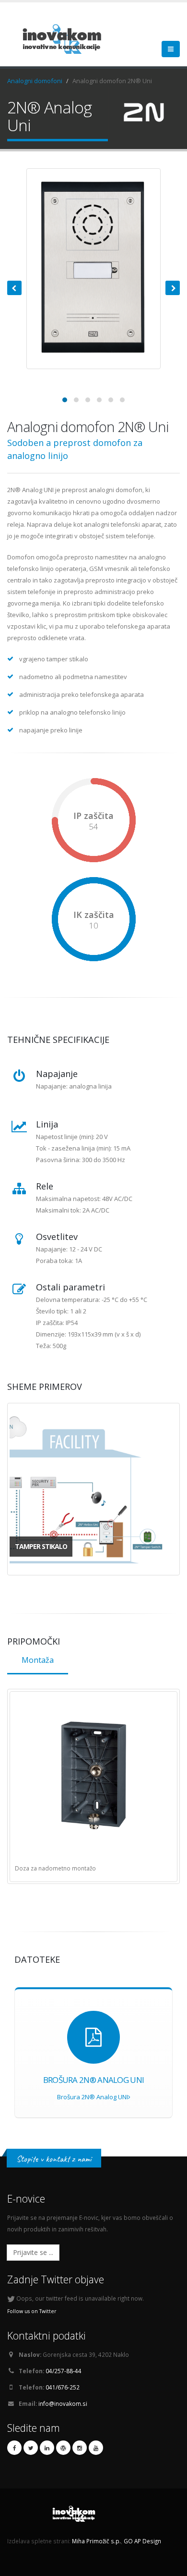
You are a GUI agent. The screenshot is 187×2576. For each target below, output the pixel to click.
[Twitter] (31, 2448)
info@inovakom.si (63, 2403)
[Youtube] (96, 2448)
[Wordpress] (63, 2448)
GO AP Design (142, 2541)
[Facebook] (14, 2448)
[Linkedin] (47, 2448)
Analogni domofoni (35, 81)
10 (93, 926)
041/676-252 (63, 2387)
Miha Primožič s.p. (96, 2541)
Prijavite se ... (33, 2252)
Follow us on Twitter (32, 2311)
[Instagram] (80, 2448)
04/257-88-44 (64, 2371)
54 (93, 827)
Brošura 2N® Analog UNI (93, 2097)
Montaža (38, 1660)
